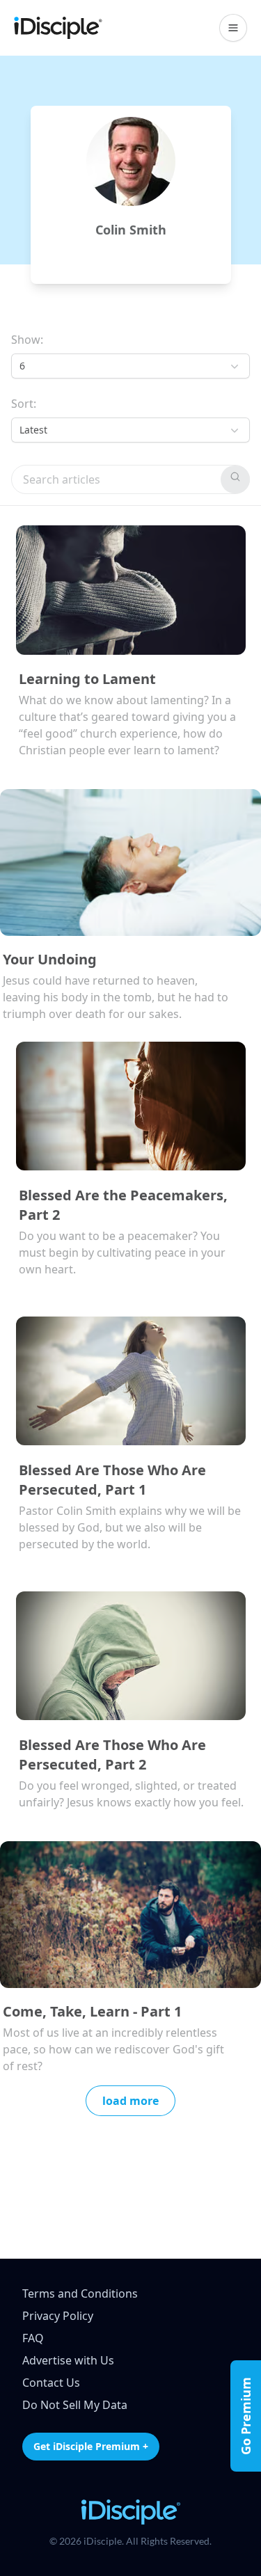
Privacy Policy (58, 2316)
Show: (27, 340)
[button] (233, 28)
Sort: (24, 404)
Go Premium (246, 2416)
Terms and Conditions (80, 2293)
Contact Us (51, 2383)
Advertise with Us (68, 2360)
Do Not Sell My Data (75, 2405)
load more (130, 2101)
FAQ (33, 2338)
